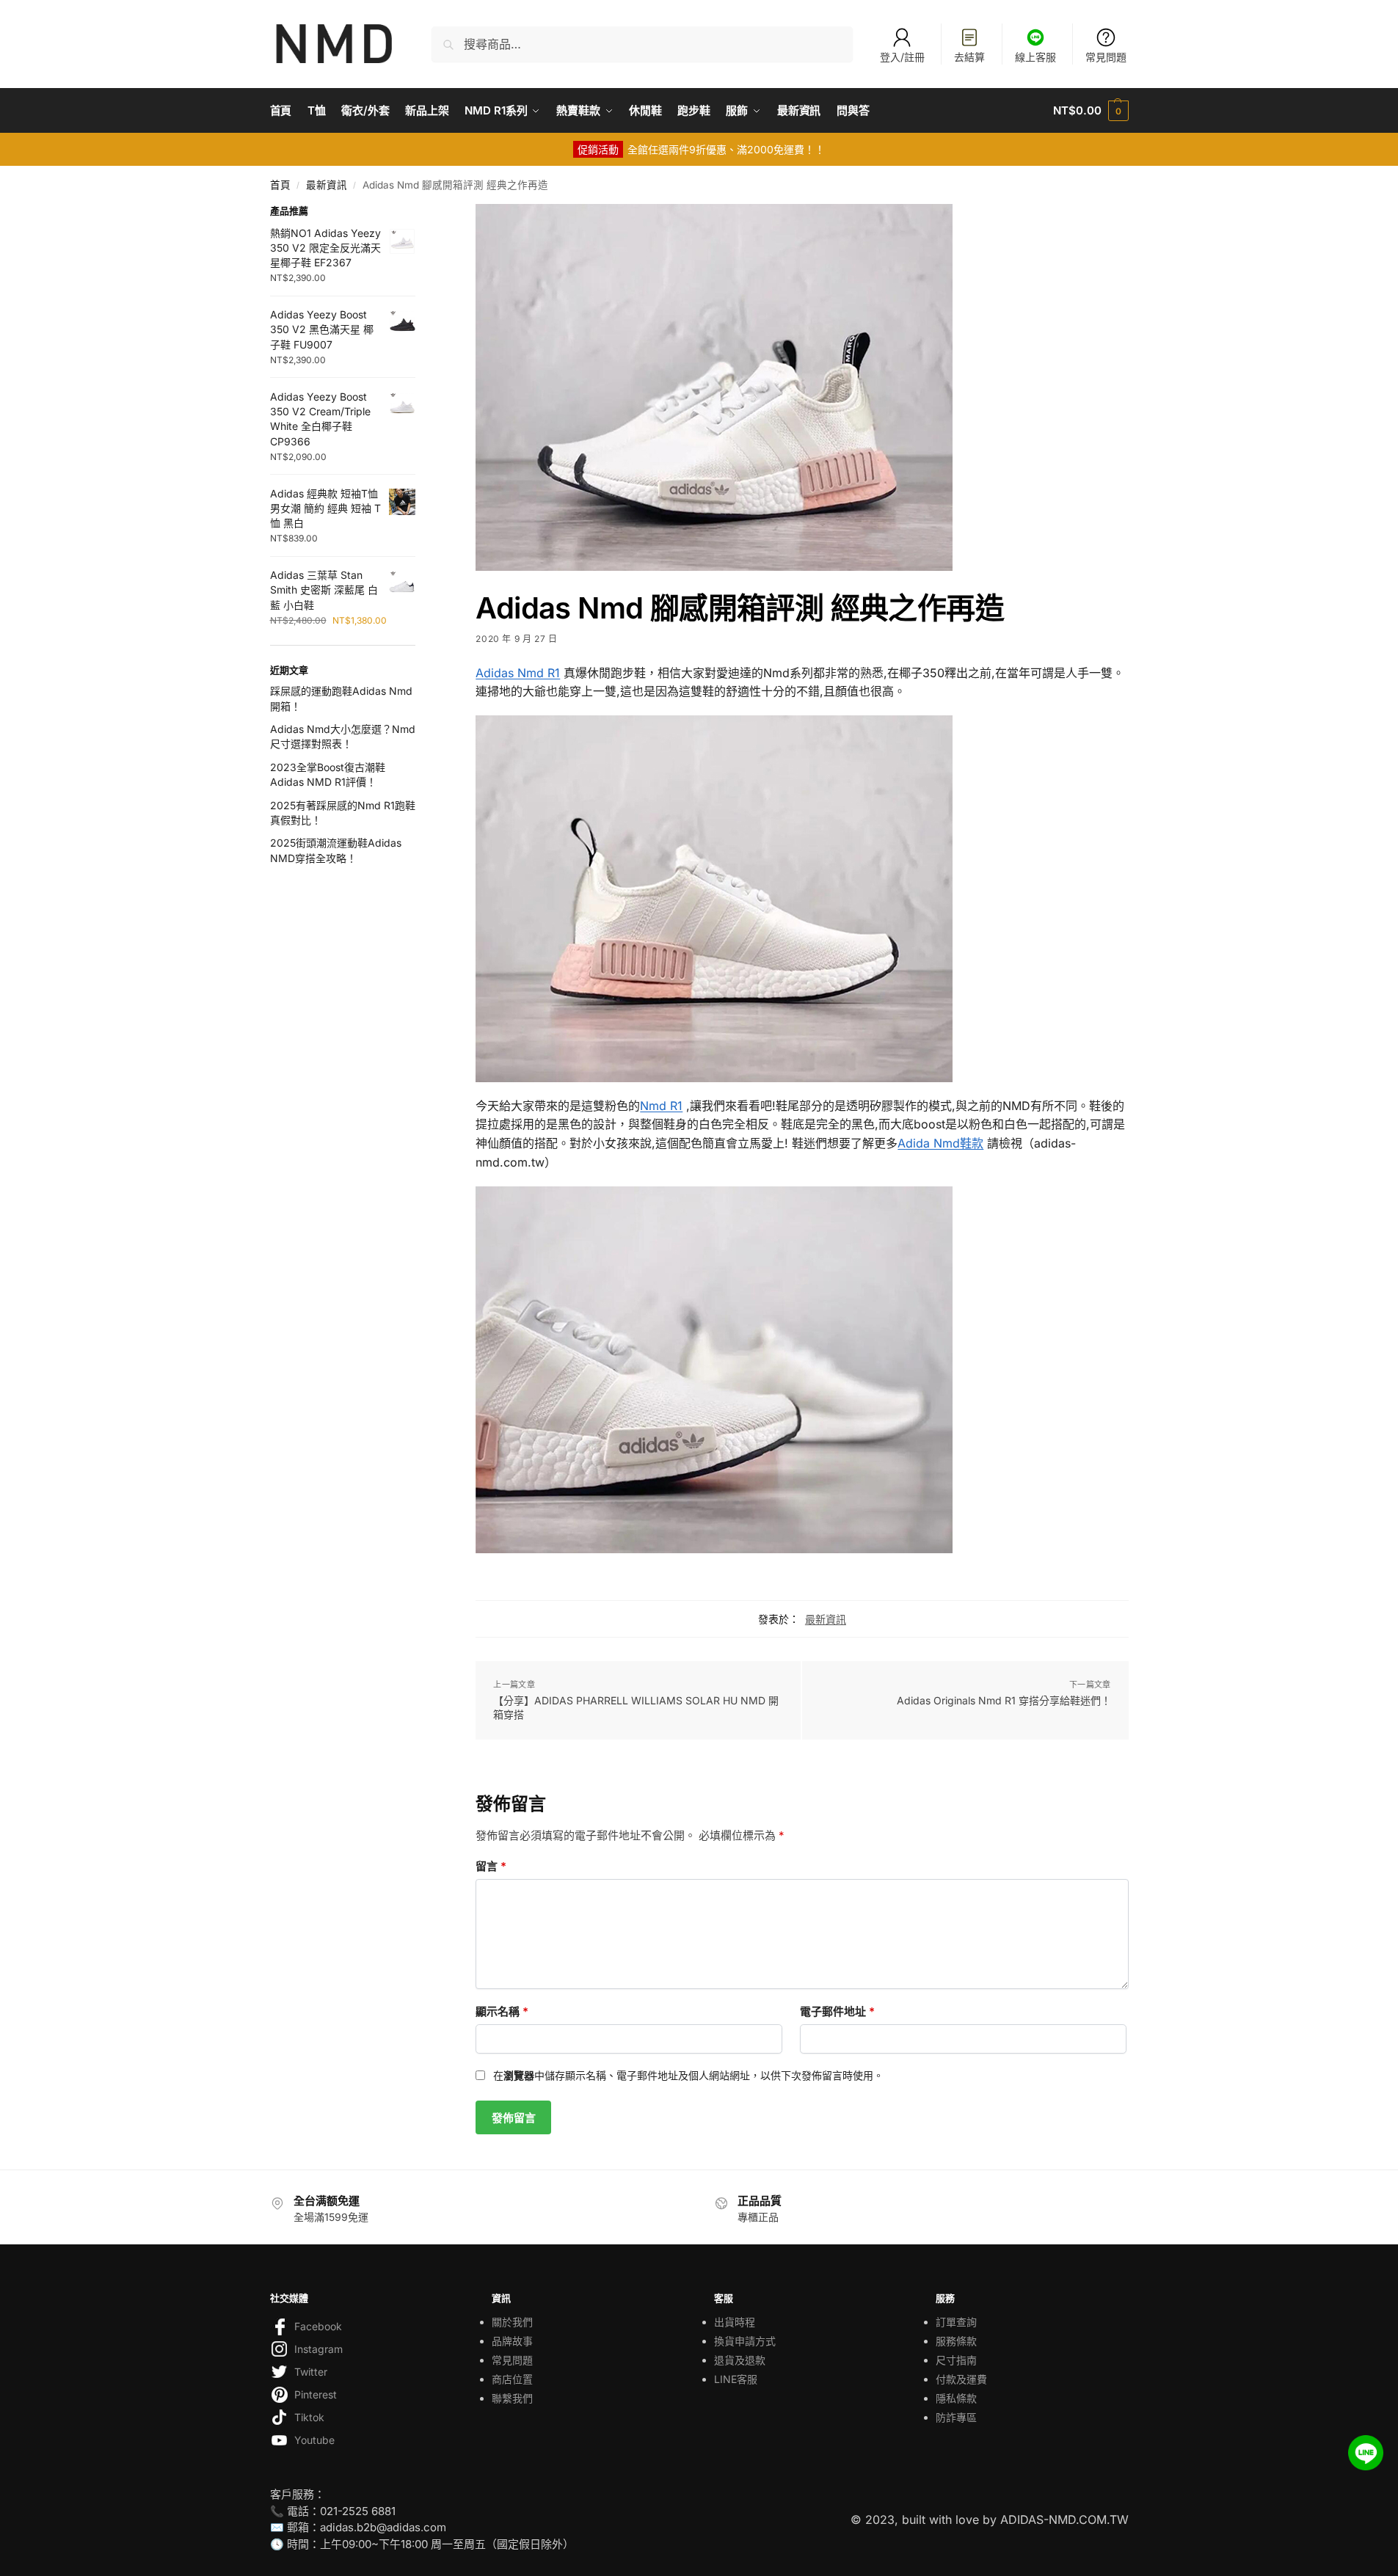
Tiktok (309, 2417)
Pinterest (316, 2394)
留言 (491, 1866)
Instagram (318, 2349)
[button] (1091, 111)
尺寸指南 (956, 2360)
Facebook (318, 2326)
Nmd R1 (661, 1106)
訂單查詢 (956, 2322)
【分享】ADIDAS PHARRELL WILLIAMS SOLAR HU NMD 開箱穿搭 (636, 1708)
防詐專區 (956, 2417)
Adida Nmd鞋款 (940, 1143)
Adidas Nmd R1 (518, 673)
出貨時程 (735, 2322)
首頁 (280, 185)
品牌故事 (512, 2341)
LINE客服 (736, 2379)
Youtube (314, 2440)
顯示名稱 (502, 2011)
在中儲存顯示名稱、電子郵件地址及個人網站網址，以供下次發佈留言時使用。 (688, 2075)
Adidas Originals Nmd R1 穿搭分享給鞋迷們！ (1004, 1700)
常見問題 (1106, 57)
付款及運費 (961, 2379)
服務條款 (956, 2341)
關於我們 (512, 2322)
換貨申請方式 (745, 2341)
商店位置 (512, 2379)
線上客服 (1035, 57)
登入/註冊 (902, 57)
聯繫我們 (512, 2398)
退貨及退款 (740, 2360)
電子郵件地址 (837, 2011)
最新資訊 (327, 185)
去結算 (969, 57)
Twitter (311, 2372)
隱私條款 (956, 2398)
